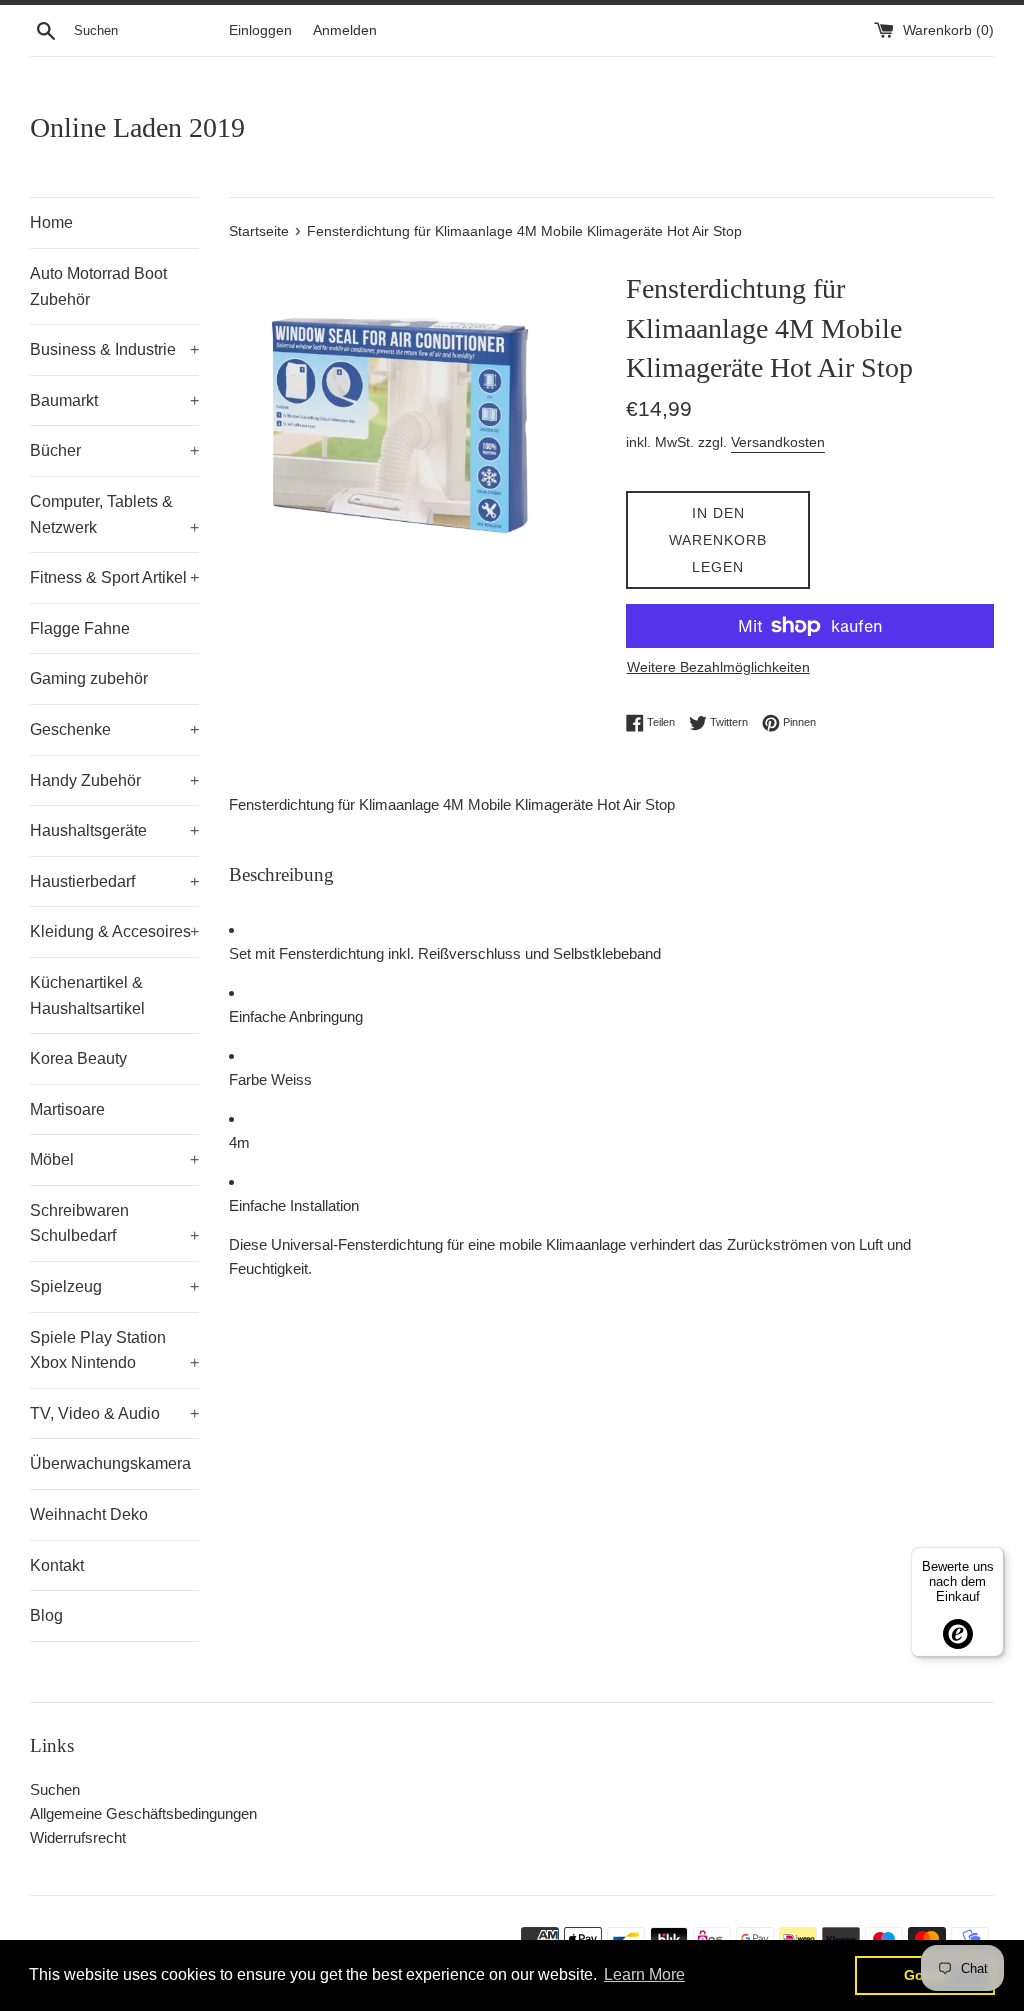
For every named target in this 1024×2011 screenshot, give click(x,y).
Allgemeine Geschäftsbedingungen (143, 1813)
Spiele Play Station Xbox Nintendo (114, 1350)
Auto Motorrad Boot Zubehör (98, 286)
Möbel (114, 1159)
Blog (46, 1615)
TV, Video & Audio (114, 1413)
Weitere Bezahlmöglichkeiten (718, 667)
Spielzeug (114, 1286)
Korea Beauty (78, 1058)
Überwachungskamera (110, 1463)
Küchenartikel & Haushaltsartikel (87, 995)
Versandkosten (778, 442)
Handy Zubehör (114, 780)
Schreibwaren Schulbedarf (114, 1223)
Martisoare (67, 1109)
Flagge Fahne (80, 628)
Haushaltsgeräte (114, 830)
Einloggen (260, 30)
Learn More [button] (644, 1974)
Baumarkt (114, 400)
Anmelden (345, 30)
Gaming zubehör (89, 678)
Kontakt (57, 1565)
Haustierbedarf (114, 881)
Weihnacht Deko (89, 1514)
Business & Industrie (114, 349)
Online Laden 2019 (137, 127)
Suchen (55, 1789)
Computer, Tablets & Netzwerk (114, 514)
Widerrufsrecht (78, 1837)
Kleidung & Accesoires (114, 931)
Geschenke (114, 729)
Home (51, 222)
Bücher (114, 450)
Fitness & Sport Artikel (114, 577)
